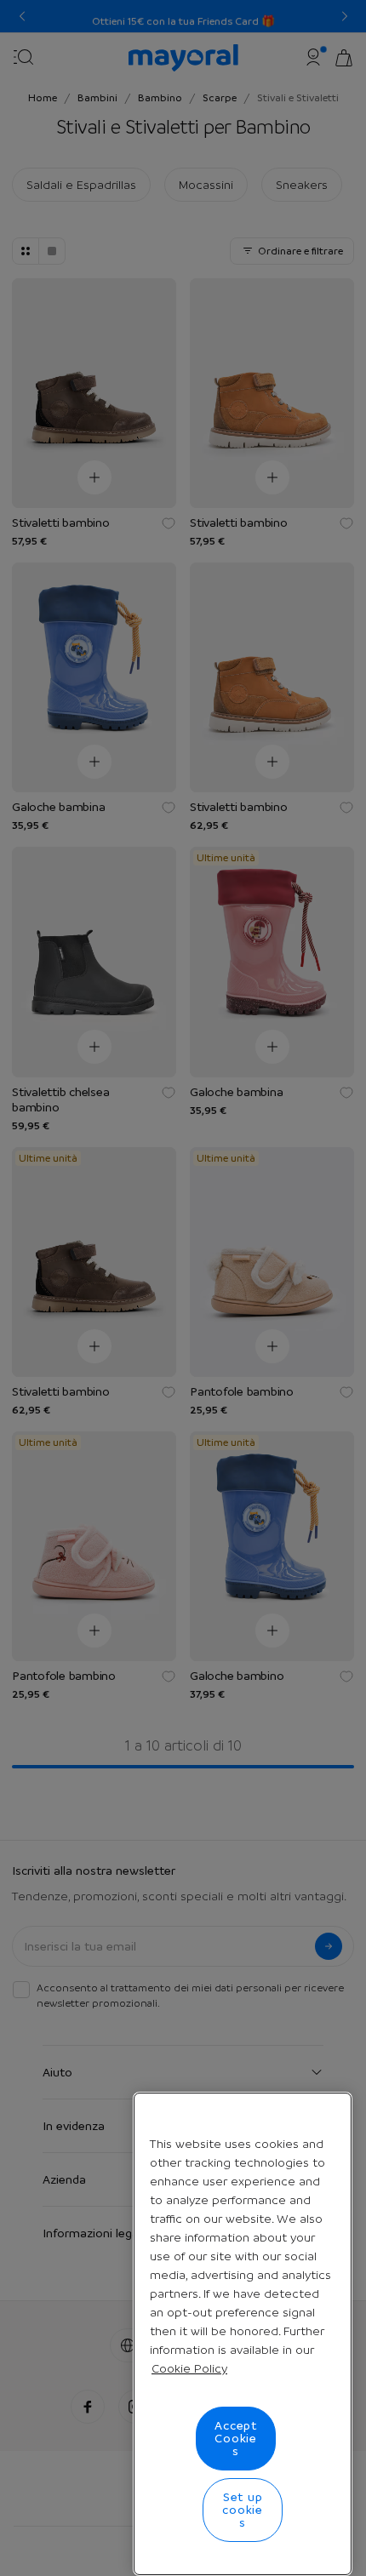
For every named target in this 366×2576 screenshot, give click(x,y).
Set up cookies (243, 2510)
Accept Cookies (236, 2438)
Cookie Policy (189, 2368)
